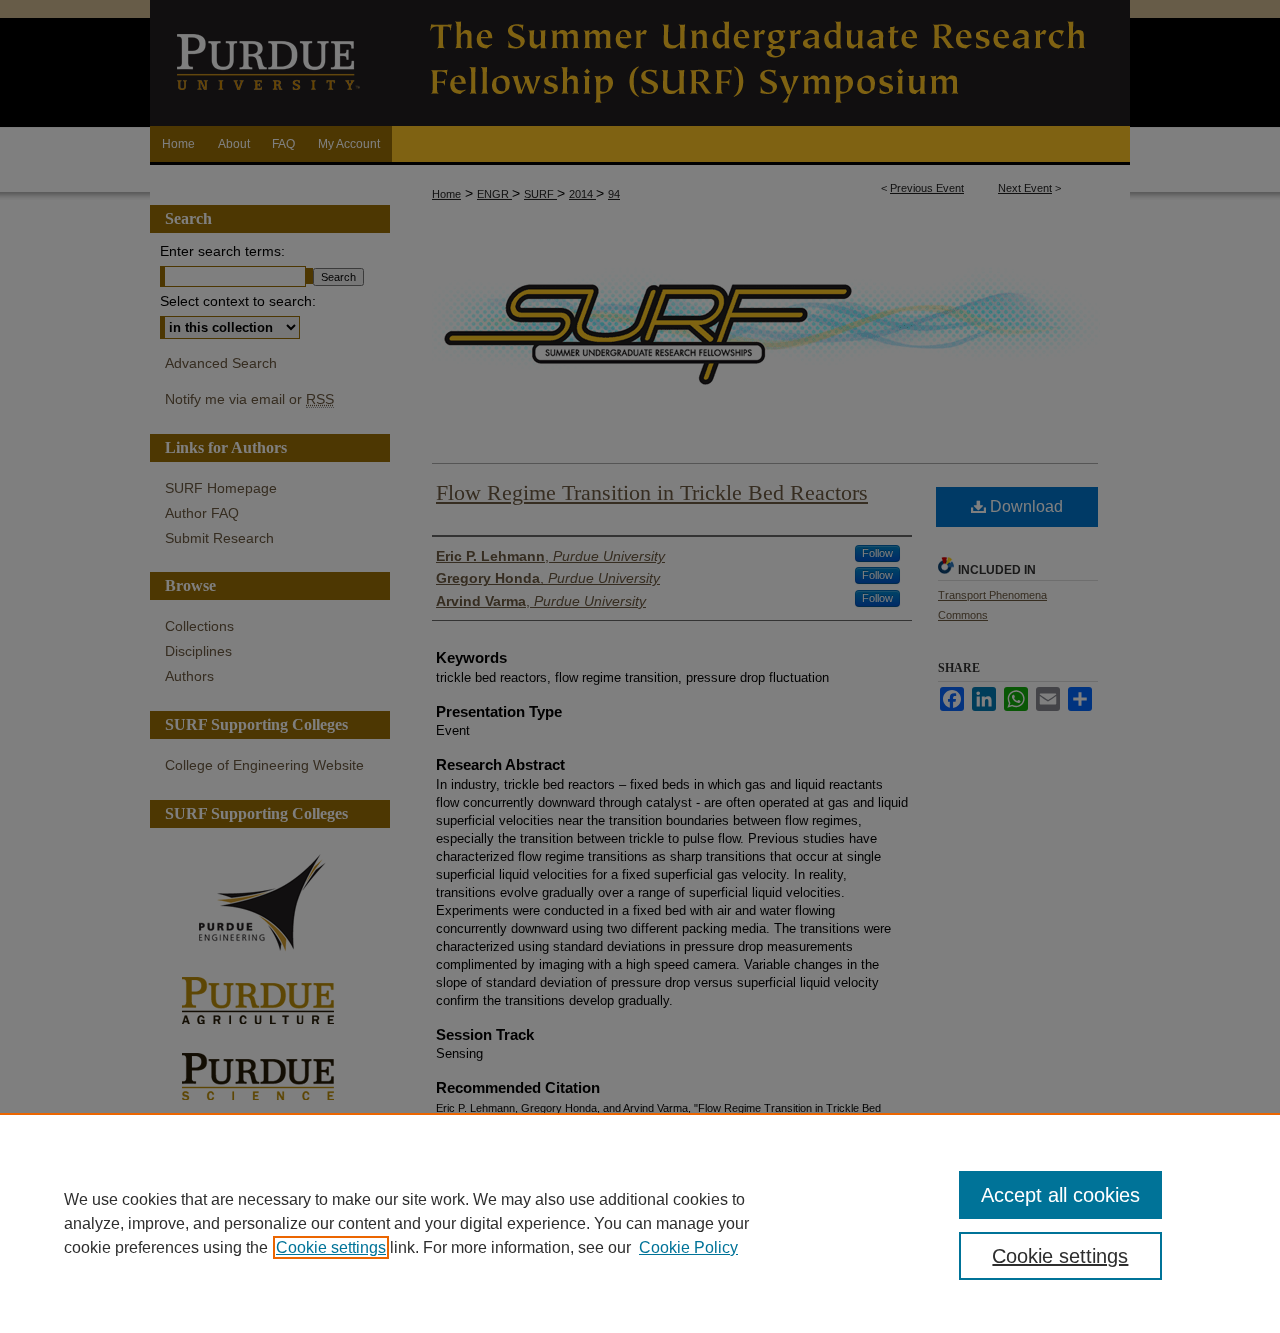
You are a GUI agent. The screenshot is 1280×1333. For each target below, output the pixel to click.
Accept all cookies (1060, 1195)
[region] (640, 1223)
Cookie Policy (688, 1247)
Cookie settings (331, 1247)
